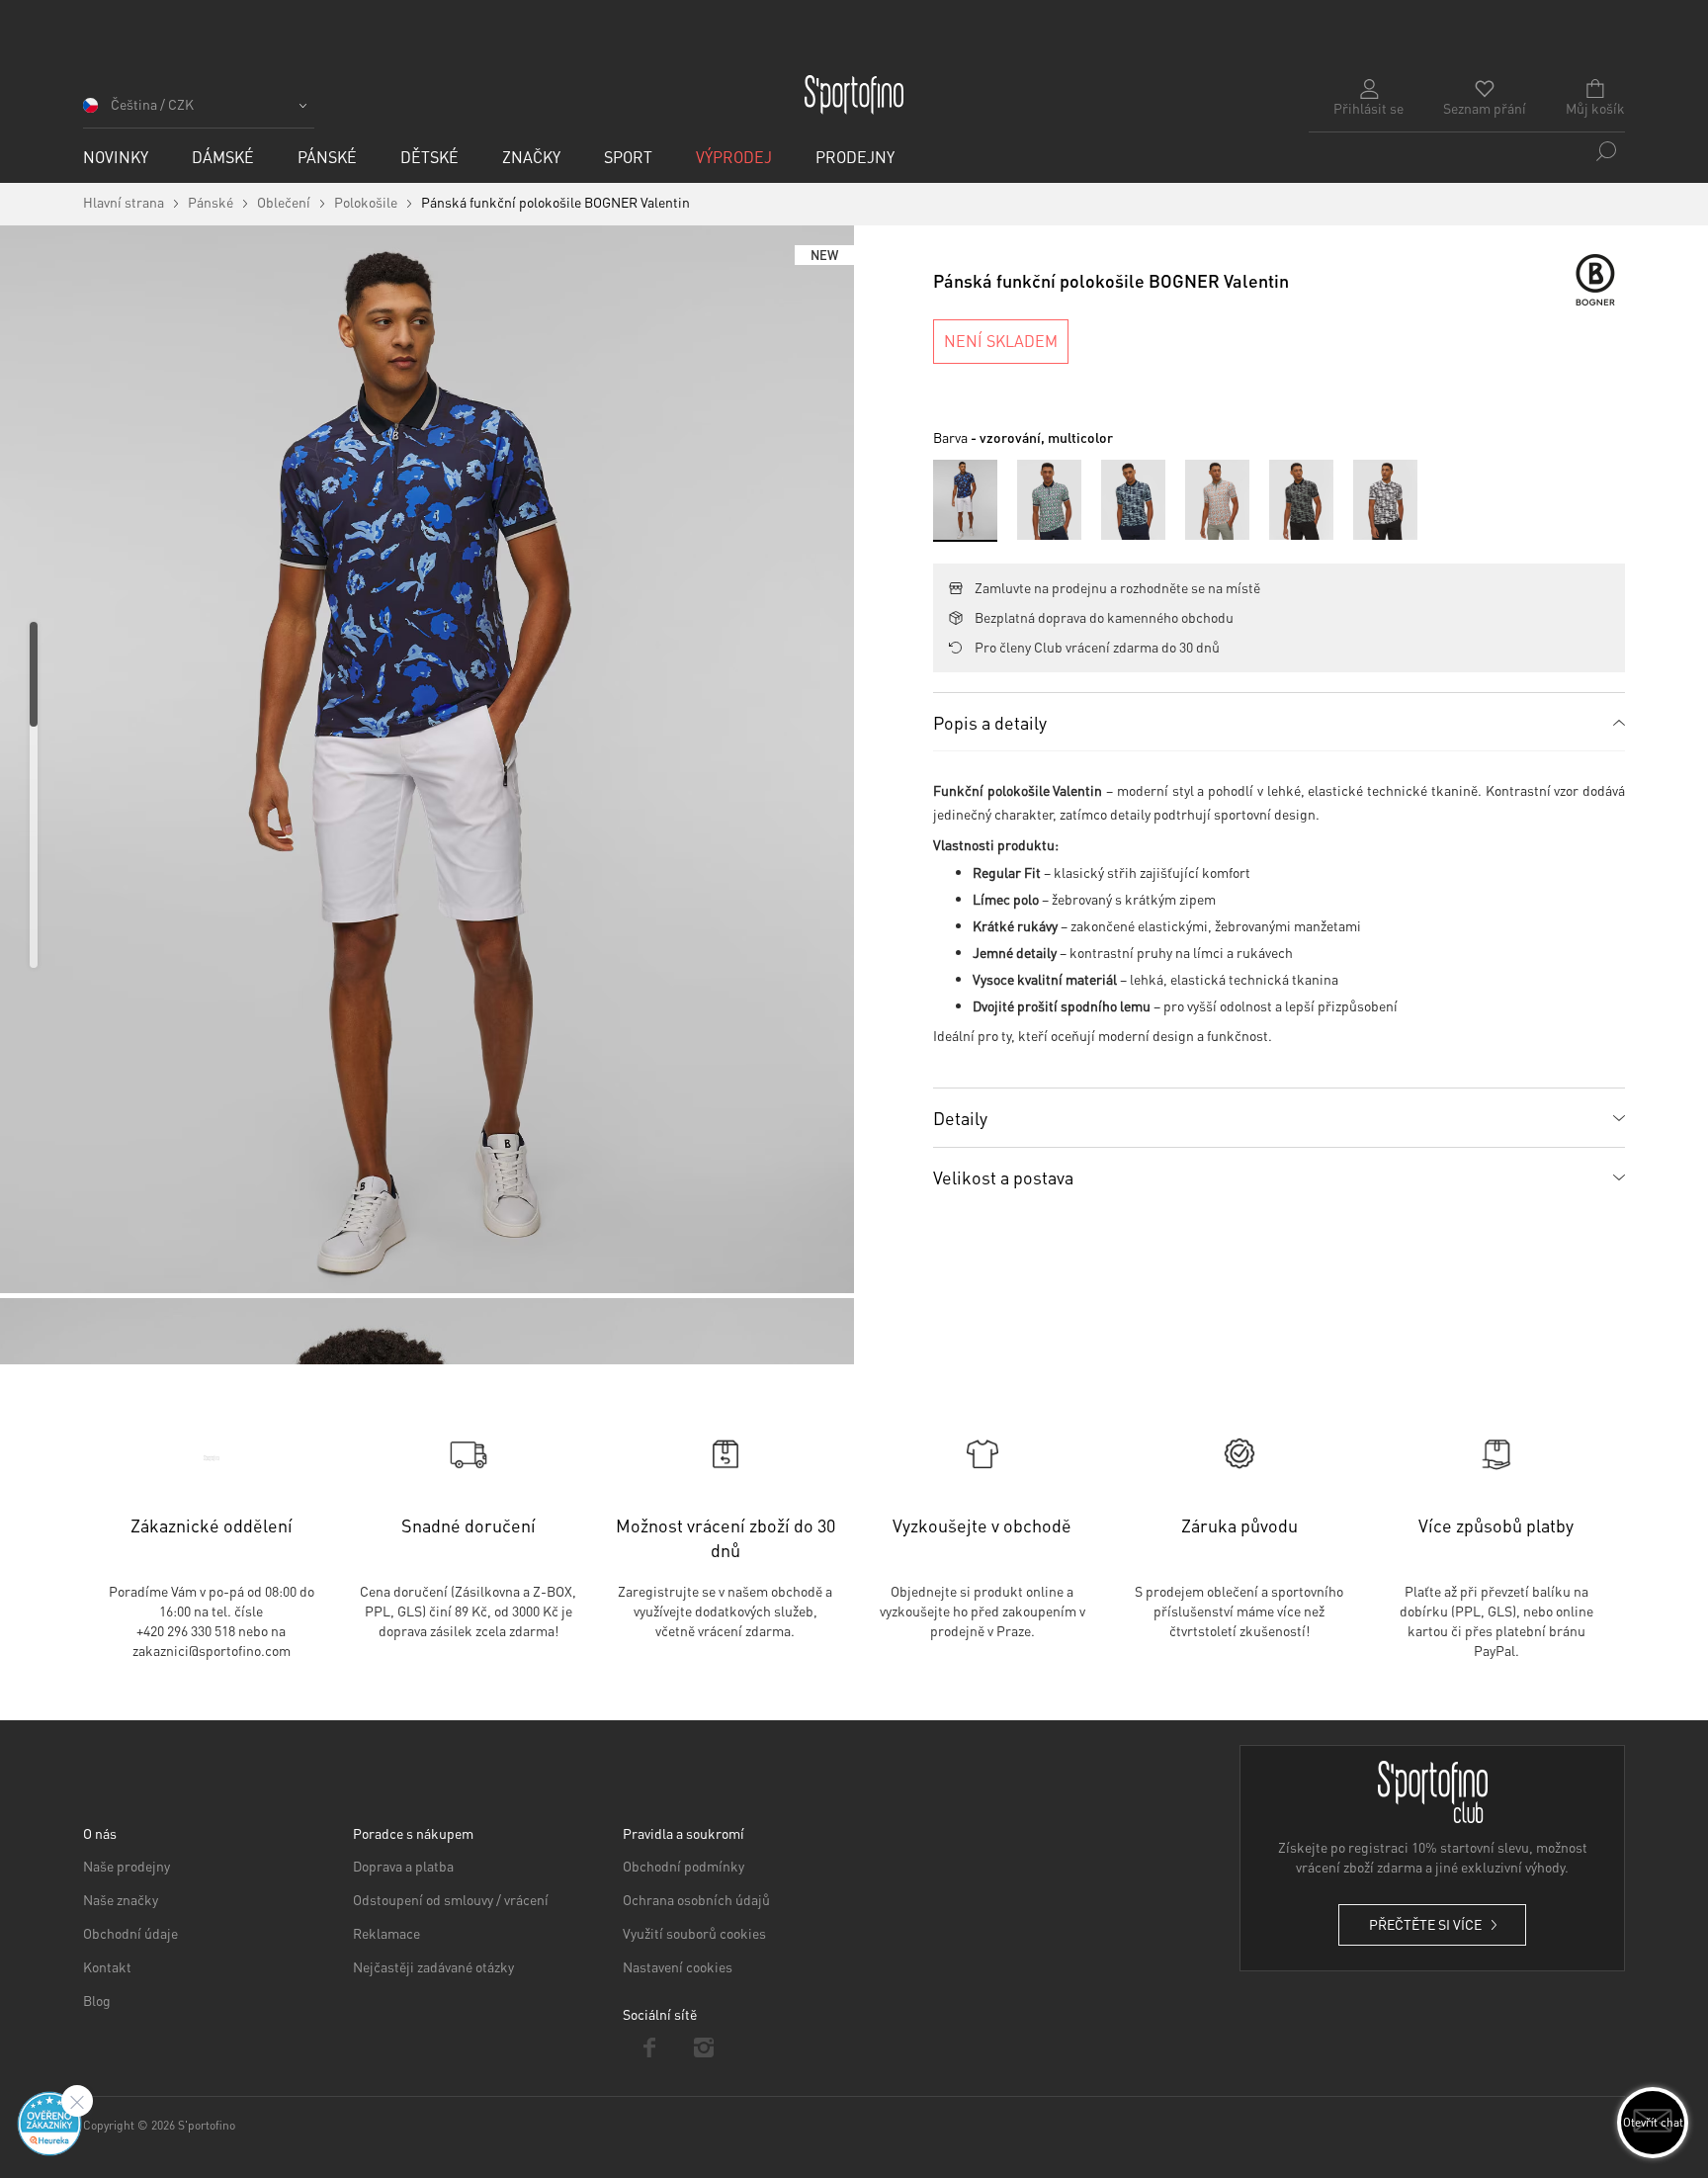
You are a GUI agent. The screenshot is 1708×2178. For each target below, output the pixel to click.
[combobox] (1467, 151)
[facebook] (650, 2047)
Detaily (960, 1118)
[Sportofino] (854, 95)
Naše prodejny (127, 1866)
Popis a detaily (990, 722)
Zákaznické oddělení (212, 1525)
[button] (199, 111)
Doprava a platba (403, 1866)
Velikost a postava (1003, 1177)
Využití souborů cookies (694, 1933)
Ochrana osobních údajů (696, 1899)
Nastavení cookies (678, 1966)
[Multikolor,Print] (1049, 500)
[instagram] (704, 2047)
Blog (97, 2000)
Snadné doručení (469, 1525)
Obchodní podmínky (683, 1866)
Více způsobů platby (1496, 1525)
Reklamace (386, 1933)
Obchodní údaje (130, 1933)
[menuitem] (116, 157)
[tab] (1279, 722)
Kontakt (107, 1966)
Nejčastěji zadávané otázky (433, 1966)
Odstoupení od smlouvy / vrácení (451, 1899)
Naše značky (121, 1899)
